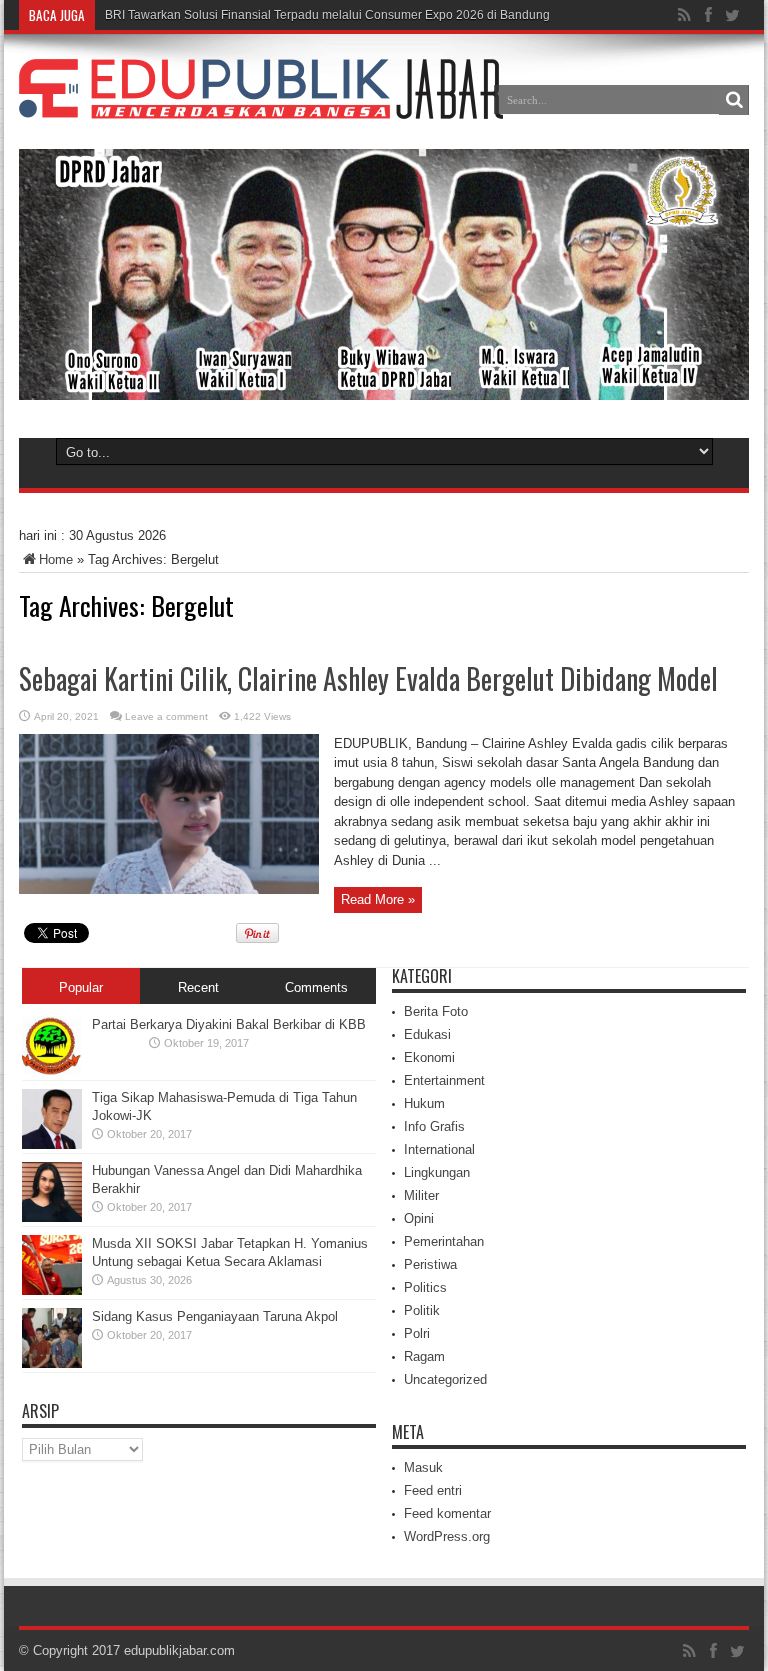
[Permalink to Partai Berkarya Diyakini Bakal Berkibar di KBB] (52, 1071)
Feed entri (433, 1490)
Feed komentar (447, 1513)
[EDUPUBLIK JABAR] (261, 104)
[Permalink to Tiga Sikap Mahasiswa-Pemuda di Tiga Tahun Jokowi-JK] (52, 1144)
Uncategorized (445, 1379)
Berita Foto (436, 1011)
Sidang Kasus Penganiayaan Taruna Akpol (215, 1316)
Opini (419, 1218)
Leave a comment (166, 716)
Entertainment (444, 1080)
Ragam (424, 1356)
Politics (425, 1287)
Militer (421, 1195)
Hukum (424, 1103)
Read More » (378, 899)
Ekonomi (429, 1057)
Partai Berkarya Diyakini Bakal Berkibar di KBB (229, 1024)
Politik (422, 1310)
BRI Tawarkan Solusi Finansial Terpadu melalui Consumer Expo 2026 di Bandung (327, 15)
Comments (316, 987)
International (439, 1149)
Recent (198, 987)
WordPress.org (447, 1536)
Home (56, 559)
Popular (81, 987)
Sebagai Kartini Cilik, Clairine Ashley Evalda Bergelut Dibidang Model (368, 678)
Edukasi (427, 1034)
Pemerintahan (444, 1241)
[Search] (734, 100)
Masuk (423, 1467)
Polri (417, 1333)
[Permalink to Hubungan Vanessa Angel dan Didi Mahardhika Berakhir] (52, 1217)
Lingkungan (437, 1172)
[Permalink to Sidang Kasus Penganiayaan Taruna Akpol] (52, 1363)
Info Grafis (434, 1126)
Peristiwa (430, 1264)
